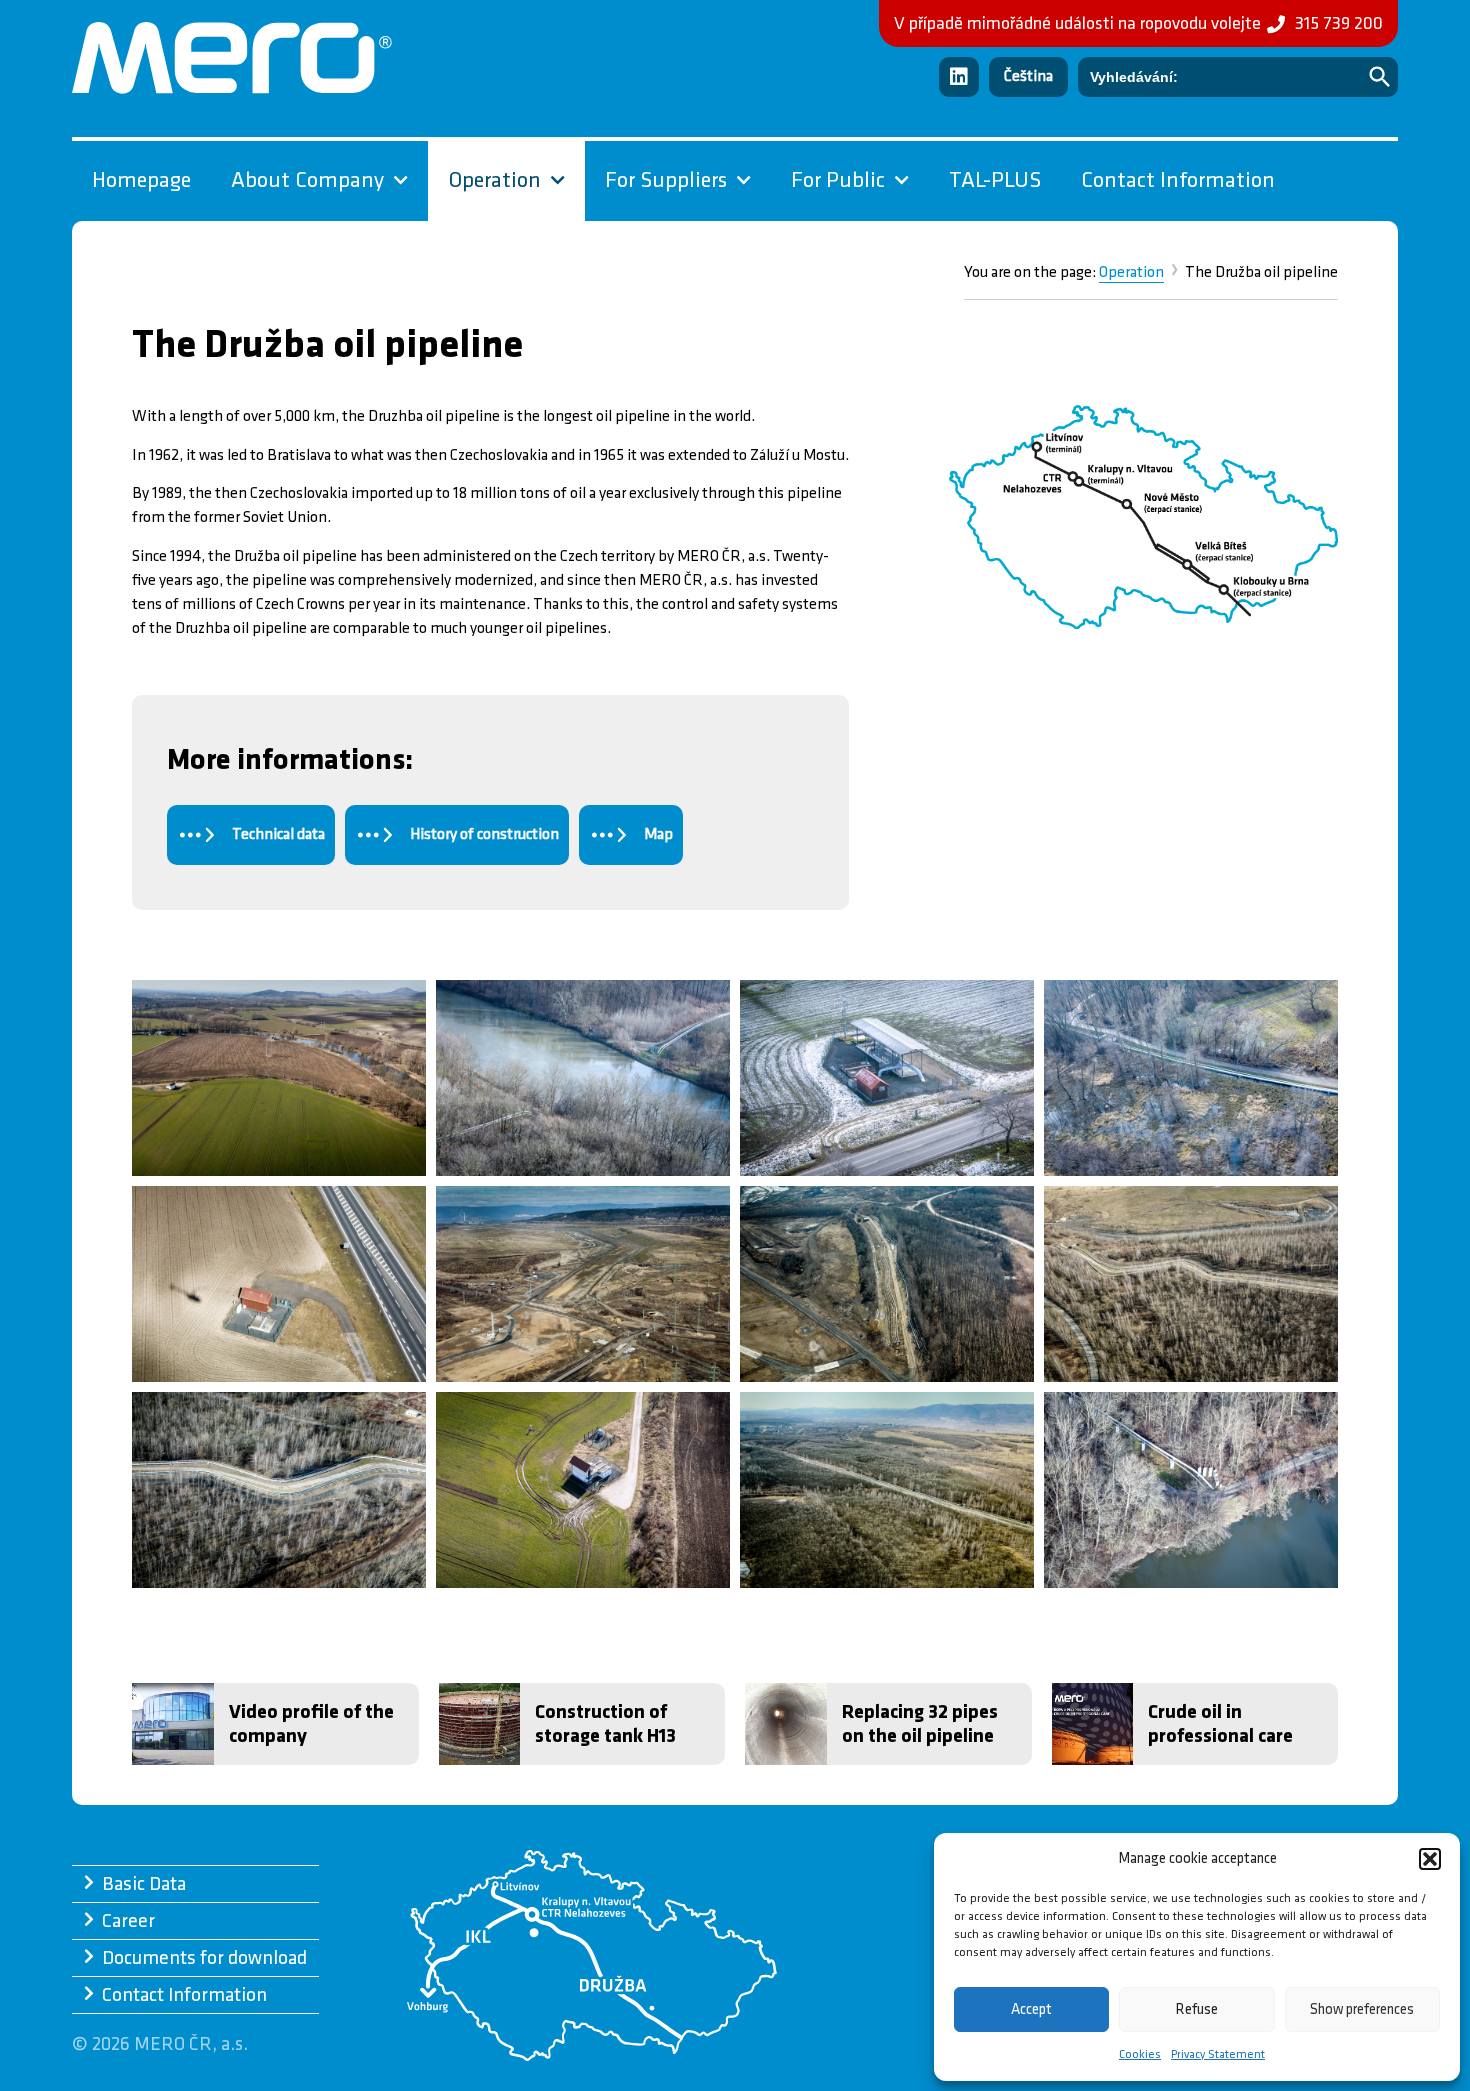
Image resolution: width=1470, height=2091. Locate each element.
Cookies (1140, 2054)
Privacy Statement (1218, 2054)
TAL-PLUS (995, 180)
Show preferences (1362, 2009)
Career (128, 1921)
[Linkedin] (959, 77)
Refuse (1197, 2009)
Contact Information (1178, 180)
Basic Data (144, 1884)
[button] (1430, 1859)
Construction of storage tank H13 (605, 1724)
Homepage (141, 180)
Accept (1031, 2009)
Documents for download (204, 1958)
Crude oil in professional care (1220, 1724)
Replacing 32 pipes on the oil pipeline (920, 1724)
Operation (1131, 272)
